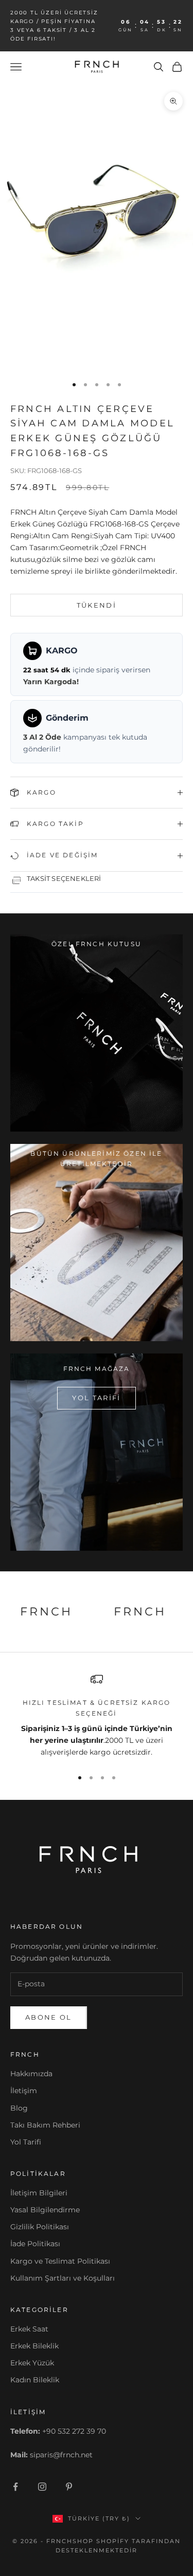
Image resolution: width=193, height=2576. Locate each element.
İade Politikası (35, 2244)
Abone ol (49, 2017)
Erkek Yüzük (32, 2363)
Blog (19, 2108)
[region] (97, 1716)
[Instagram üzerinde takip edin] (42, 2487)
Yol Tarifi (26, 2142)
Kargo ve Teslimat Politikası (60, 2261)
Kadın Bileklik (35, 2380)
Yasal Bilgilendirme (45, 2210)
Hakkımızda (31, 2074)
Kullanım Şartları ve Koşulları (63, 2278)
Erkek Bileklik (34, 2346)
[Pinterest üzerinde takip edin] (69, 2487)
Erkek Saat (29, 2329)
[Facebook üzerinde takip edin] (15, 2487)
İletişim (24, 2091)
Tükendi (97, 605)
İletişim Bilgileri (39, 2193)
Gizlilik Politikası (40, 2227)
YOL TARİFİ (96, 1398)
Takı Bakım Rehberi (45, 2125)
